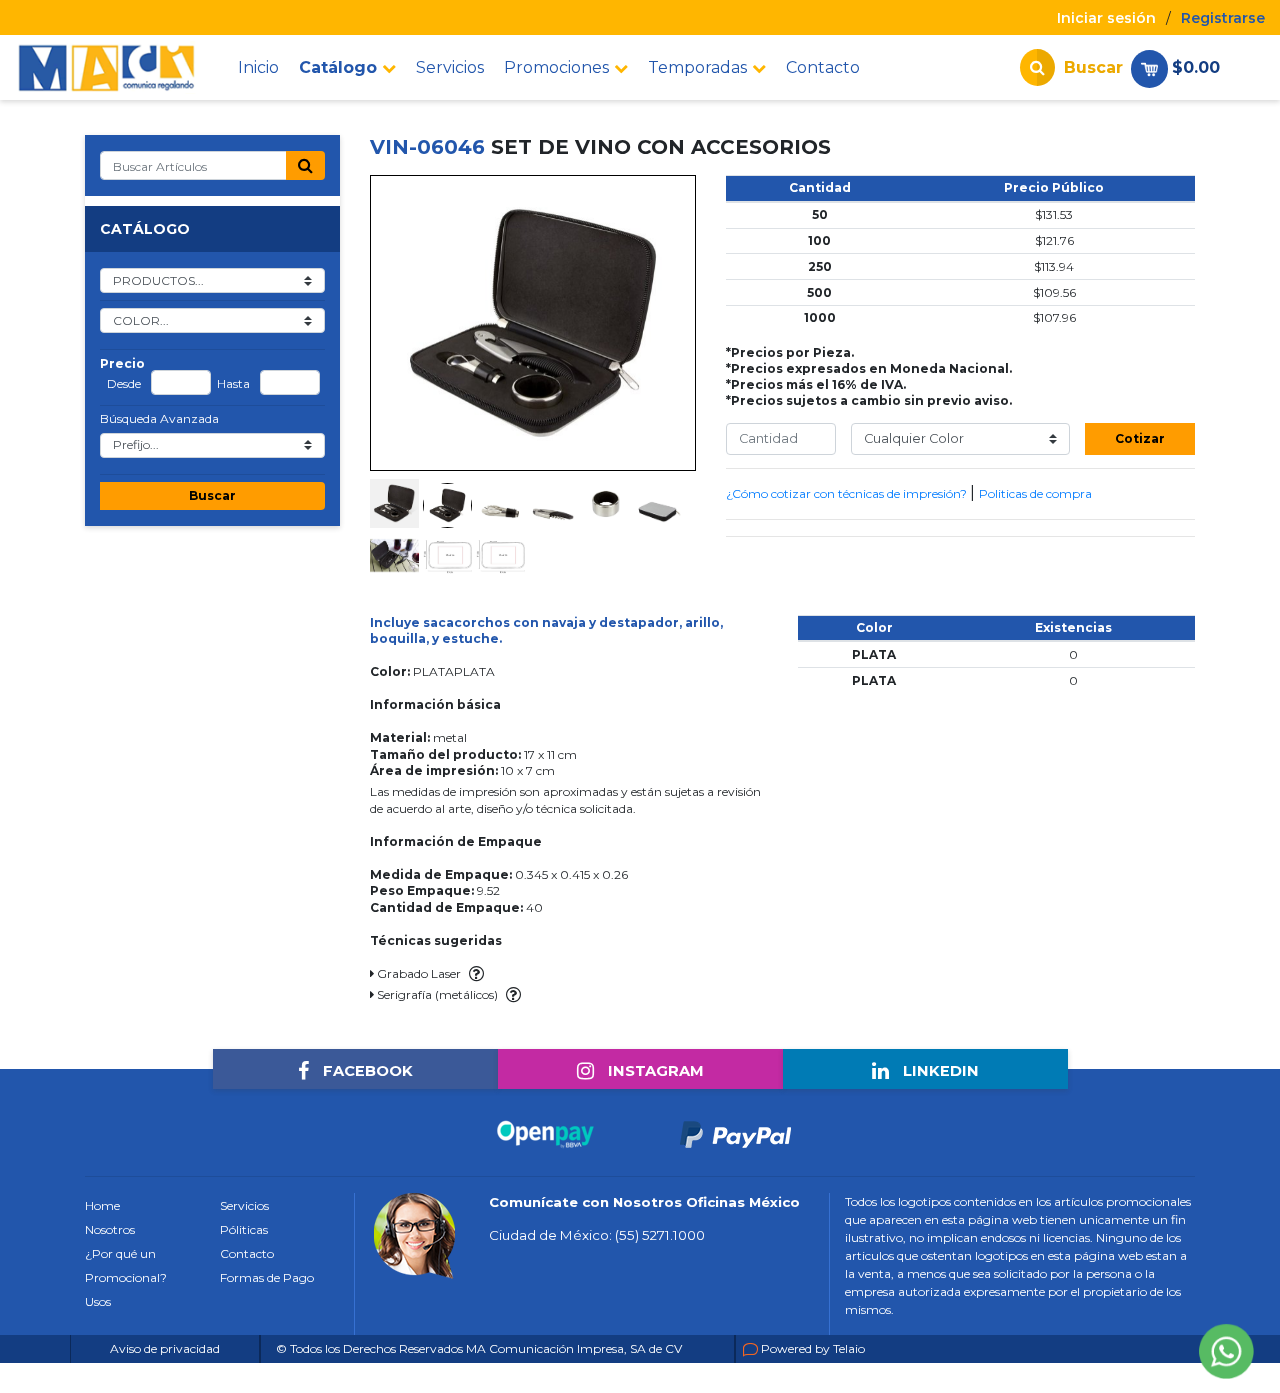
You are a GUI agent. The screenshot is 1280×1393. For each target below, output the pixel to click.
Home (102, 1205)
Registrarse (1223, 18)
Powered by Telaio (813, 1348)
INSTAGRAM (654, 1071)
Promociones (556, 67)
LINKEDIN (939, 1071)
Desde (124, 384)
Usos (98, 1301)
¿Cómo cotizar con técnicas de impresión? (848, 493)
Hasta (233, 384)
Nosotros (110, 1229)
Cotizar (1140, 438)
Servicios (450, 67)
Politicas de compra (1035, 493)
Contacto (823, 67)
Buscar (212, 495)
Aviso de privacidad (165, 1348)
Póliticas (244, 1229)
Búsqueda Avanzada (159, 419)
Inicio (258, 67)
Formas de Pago (267, 1277)
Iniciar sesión (1106, 18)
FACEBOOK (366, 1071)
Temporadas (697, 67)
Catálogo (338, 67)
